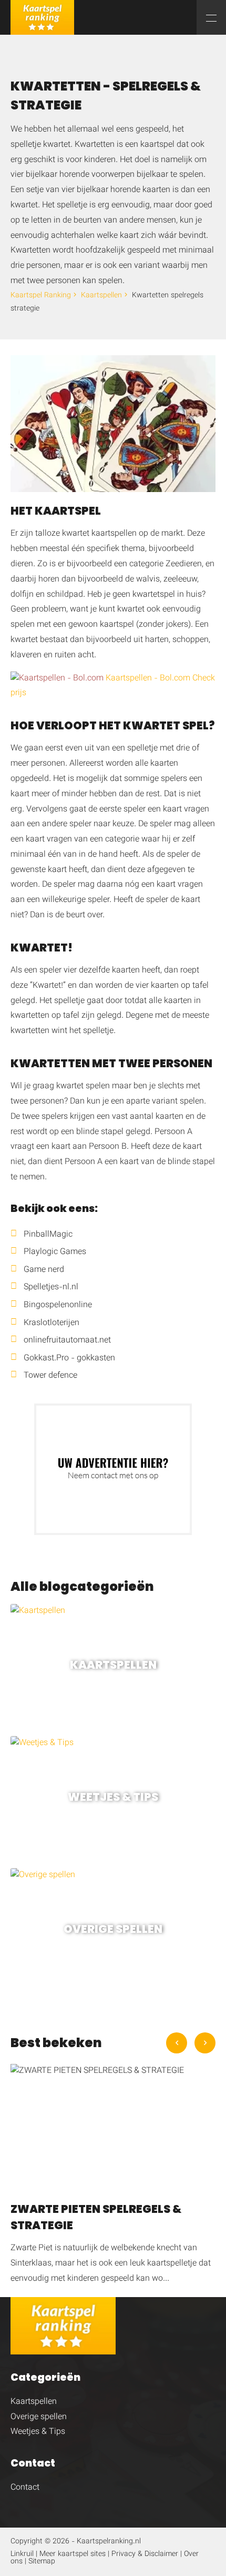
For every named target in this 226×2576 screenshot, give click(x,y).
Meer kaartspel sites (73, 2554)
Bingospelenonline (58, 1305)
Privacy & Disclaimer (145, 2554)
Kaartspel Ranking (41, 296)
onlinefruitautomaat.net (67, 1341)
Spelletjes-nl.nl (51, 1287)
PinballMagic (48, 1235)
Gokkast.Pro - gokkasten (69, 1359)
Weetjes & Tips (38, 2432)
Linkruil (22, 2554)
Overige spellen (39, 2417)
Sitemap (42, 2562)
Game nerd (44, 1270)
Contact (25, 2488)
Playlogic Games (55, 1252)
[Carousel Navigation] (191, 2043)
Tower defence (50, 1376)
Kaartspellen (101, 296)
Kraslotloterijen (52, 1323)
